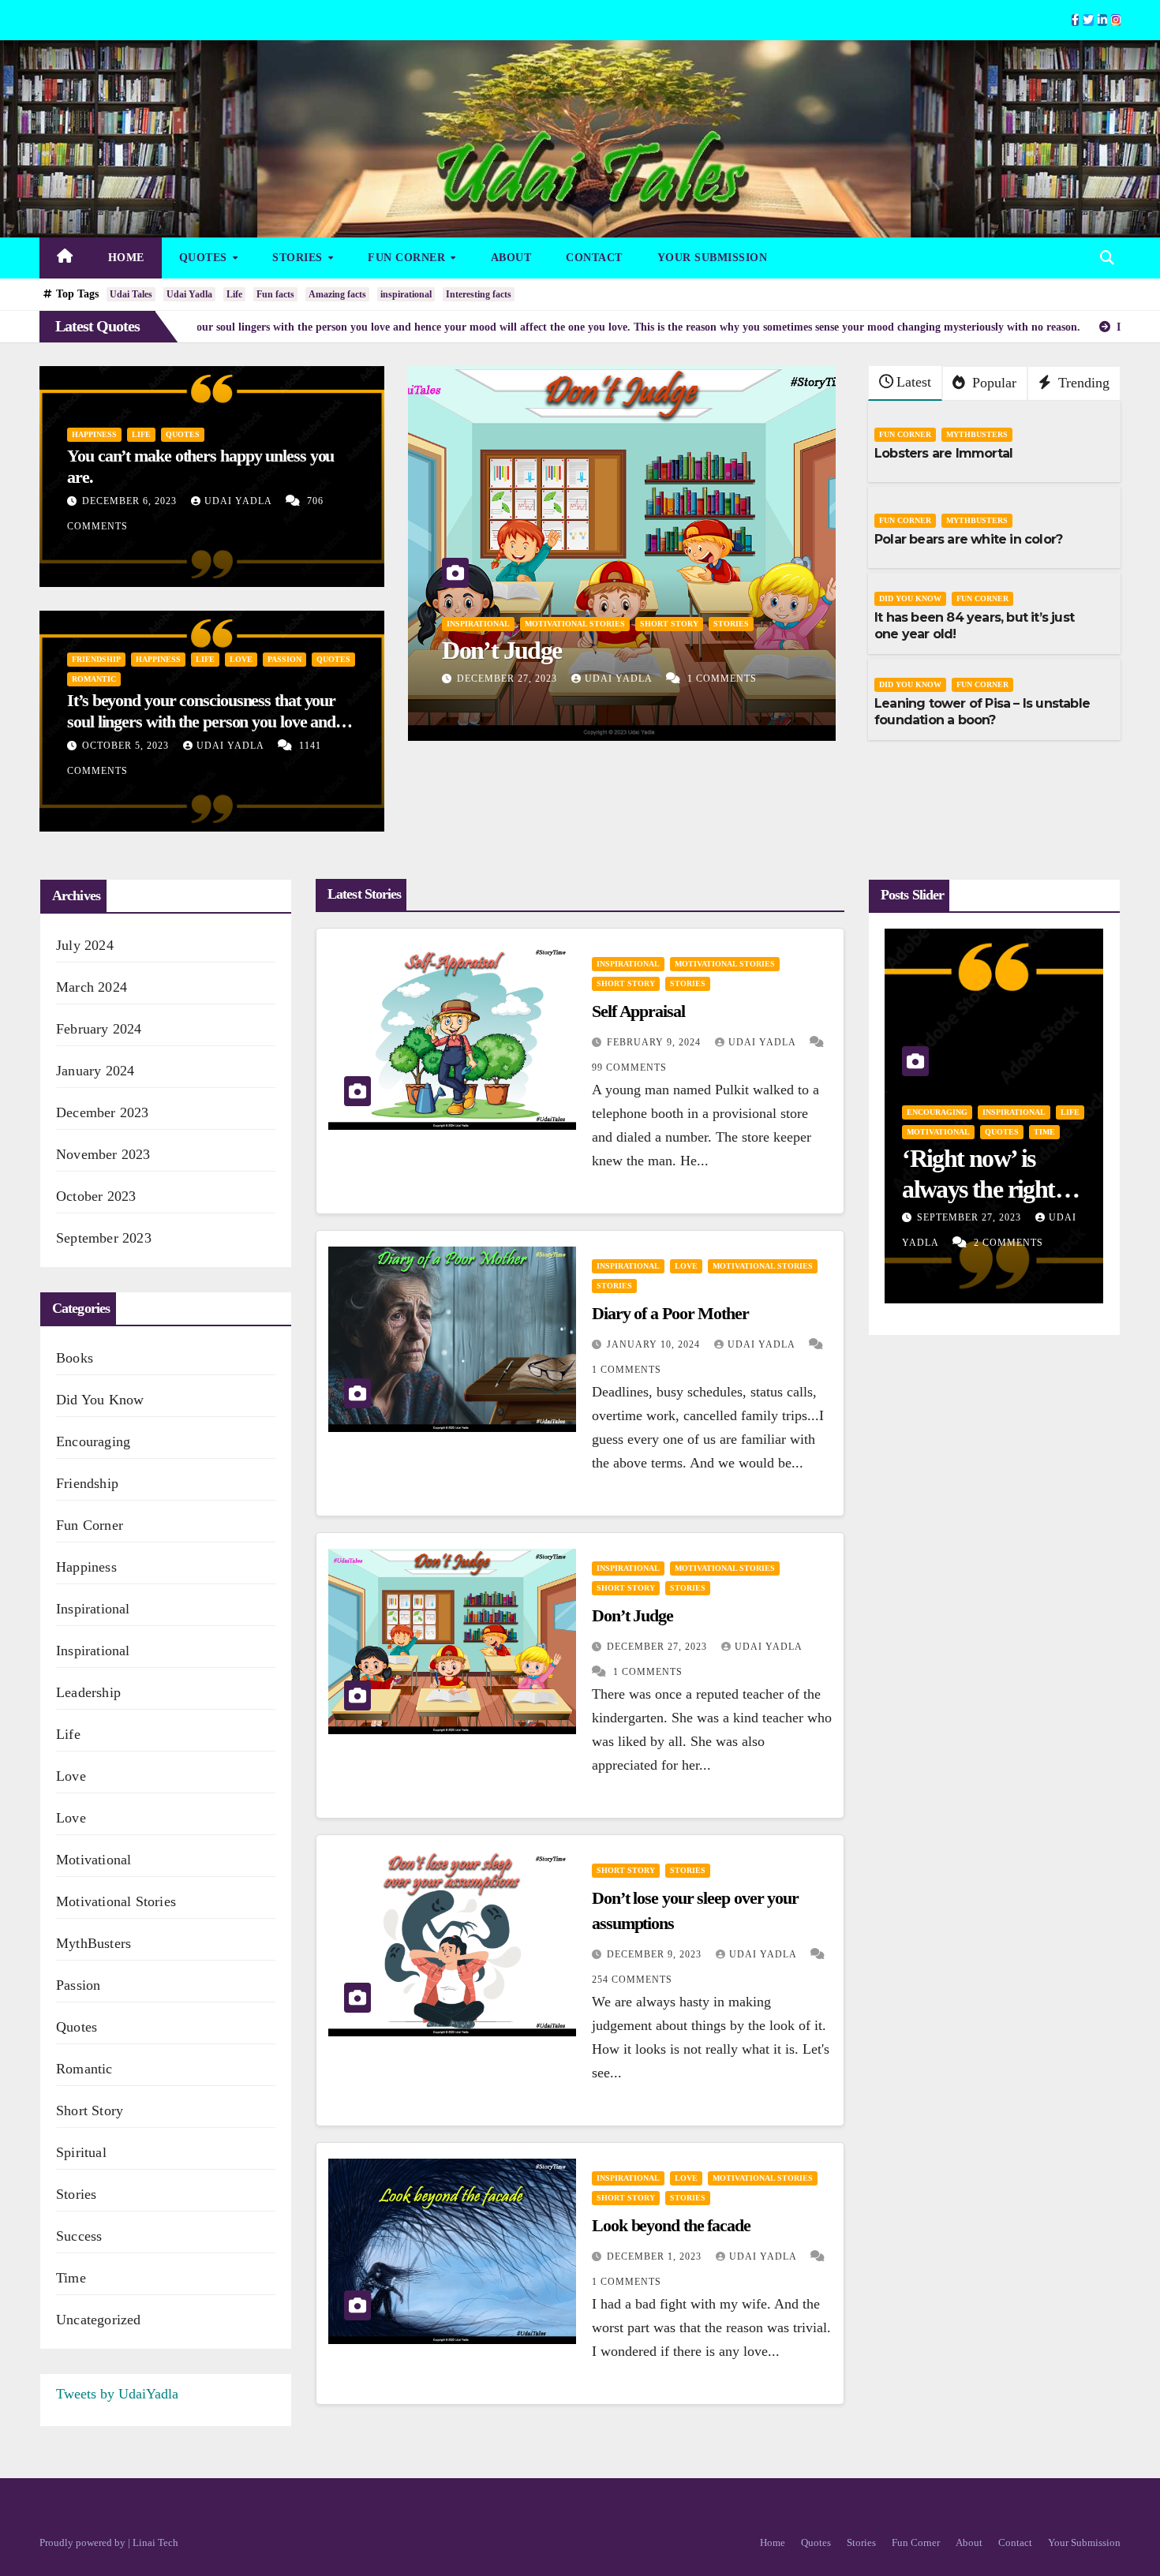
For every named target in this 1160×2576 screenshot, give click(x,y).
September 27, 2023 (971, 1217)
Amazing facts (337, 294)
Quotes (205, 258)
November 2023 (103, 1154)
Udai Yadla (189, 294)
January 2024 (95, 1071)
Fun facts (275, 294)
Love (241, 659)
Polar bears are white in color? (968, 539)
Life (234, 294)
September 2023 (104, 1238)
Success (79, 2236)
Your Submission (713, 258)
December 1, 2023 (656, 2256)
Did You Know (910, 598)
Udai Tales (131, 294)
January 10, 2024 (655, 1344)
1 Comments (627, 1370)
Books (75, 1358)
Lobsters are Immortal (943, 453)
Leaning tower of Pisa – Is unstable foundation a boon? (982, 712)
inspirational (406, 294)
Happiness (94, 434)
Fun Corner (408, 258)
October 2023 (96, 1196)
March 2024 (92, 987)
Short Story (476, 593)
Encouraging (93, 1441)
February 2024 (99, 1029)
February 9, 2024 (655, 1042)
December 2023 (103, 1112)
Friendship (96, 659)
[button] (1107, 258)
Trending (1082, 383)
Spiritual (81, 2152)
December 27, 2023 (659, 1647)
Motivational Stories (116, 1901)
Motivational (94, 1860)
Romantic (94, 679)
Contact (594, 258)
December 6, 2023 (131, 501)
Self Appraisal (638, 1011)
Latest (914, 382)
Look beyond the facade (671, 2225)
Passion (284, 659)
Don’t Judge (632, 1615)
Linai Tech (155, 2542)
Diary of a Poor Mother (670, 1313)
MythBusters (977, 434)
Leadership (88, 1692)
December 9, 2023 (506, 679)
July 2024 (85, 945)
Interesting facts (479, 294)
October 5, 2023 (127, 746)
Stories (299, 258)
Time (71, 2278)
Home (126, 258)
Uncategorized (99, 2320)
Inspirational (93, 1609)
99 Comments (629, 1067)
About (511, 258)
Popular (992, 383)
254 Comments (722, 679)
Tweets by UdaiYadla (117, 2394)
